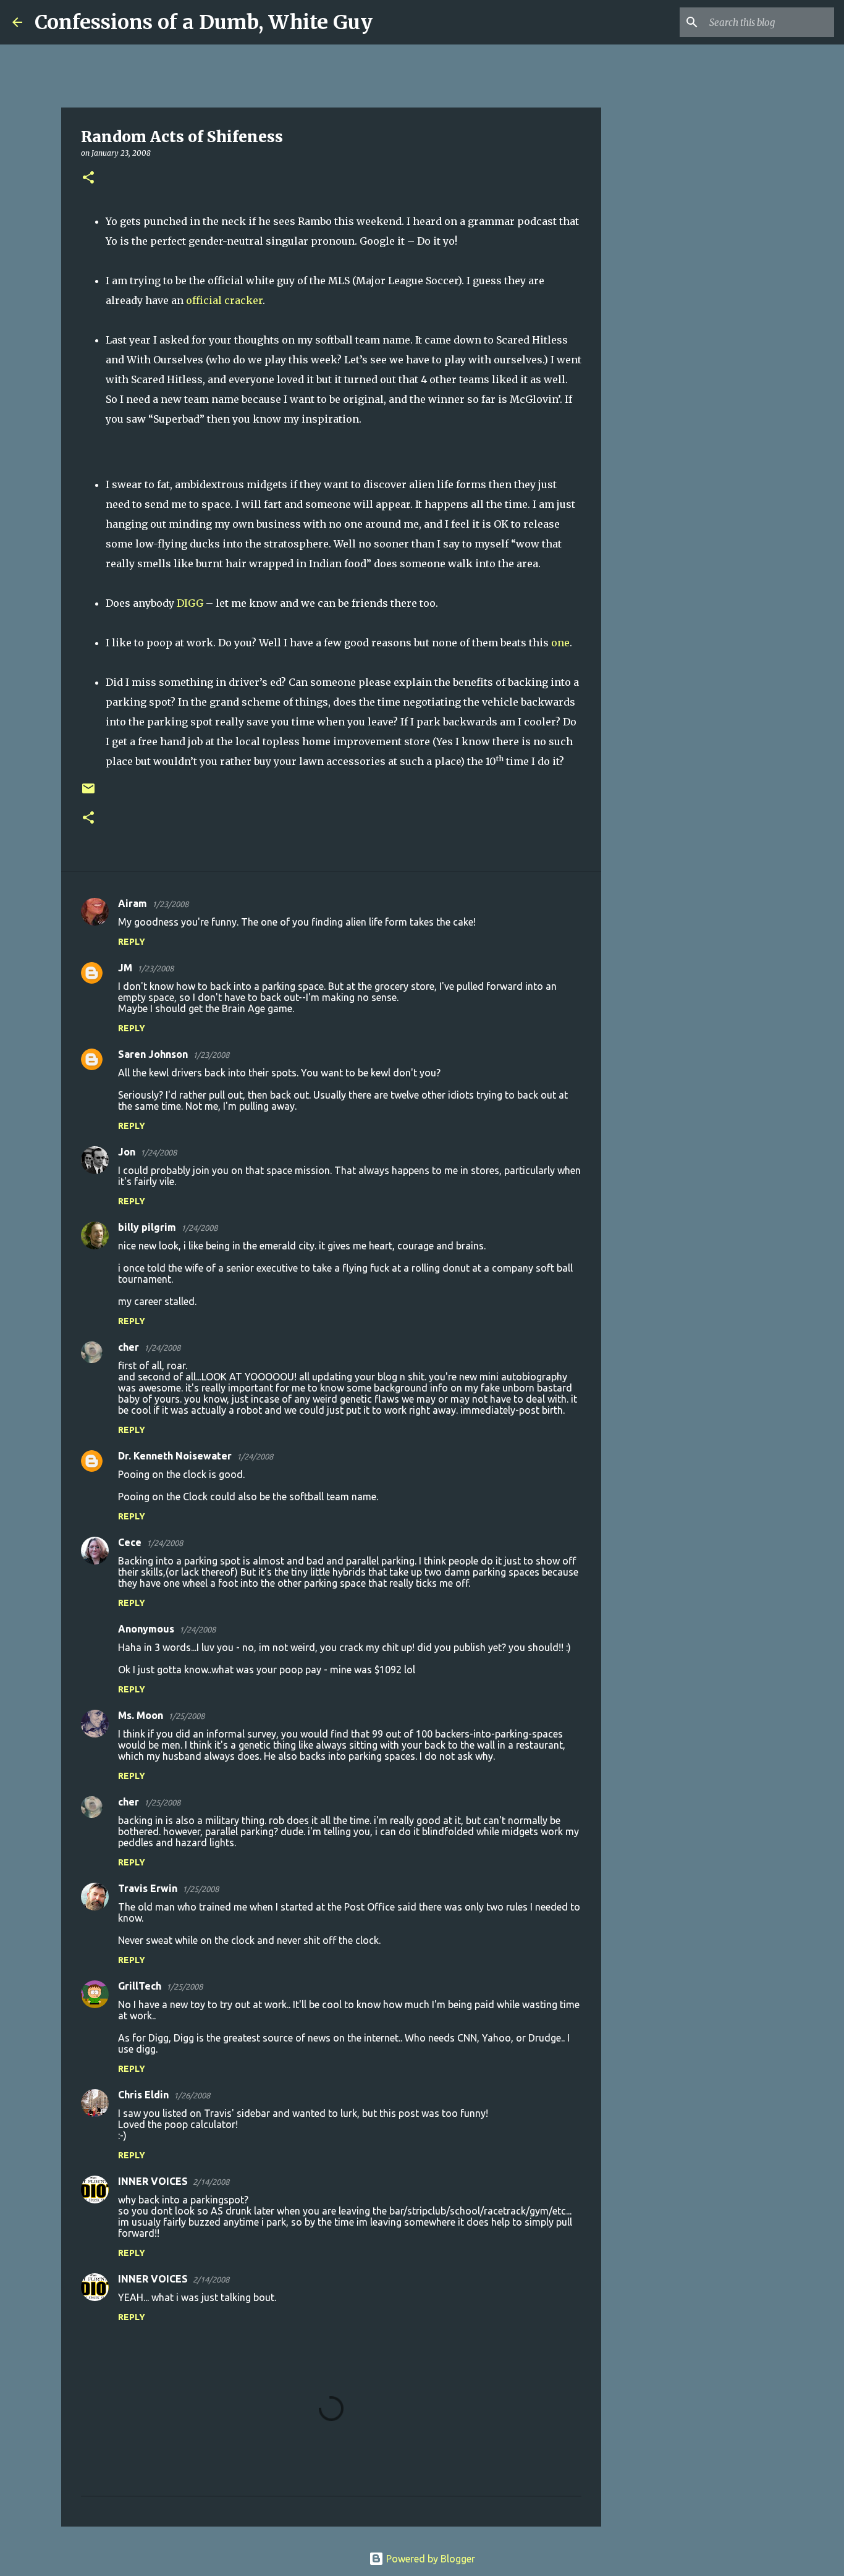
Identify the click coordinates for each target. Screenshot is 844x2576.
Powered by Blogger (429, 2559)
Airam (133, 903)
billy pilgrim (147, 1227)
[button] (88, 178)
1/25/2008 (186, 1716)
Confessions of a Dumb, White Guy (204, 22)
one (560, 643)
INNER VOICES (153, 2181)
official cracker (224, 300)
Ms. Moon (141, 1715)
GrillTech (140, 1986)
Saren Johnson (153, 1054)
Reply (132, 942)
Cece (130, 1542)
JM (125, 968)
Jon (127, 1152)
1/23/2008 (170, 904)
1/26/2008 (192, 2095)
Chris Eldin (143, 2095)
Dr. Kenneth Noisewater (175, 1456)
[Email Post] (88, 793)
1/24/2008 (158, 1152)
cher (129, 1347)
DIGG (190, 603)
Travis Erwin (148, 1888)
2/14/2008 (211, 2182)
